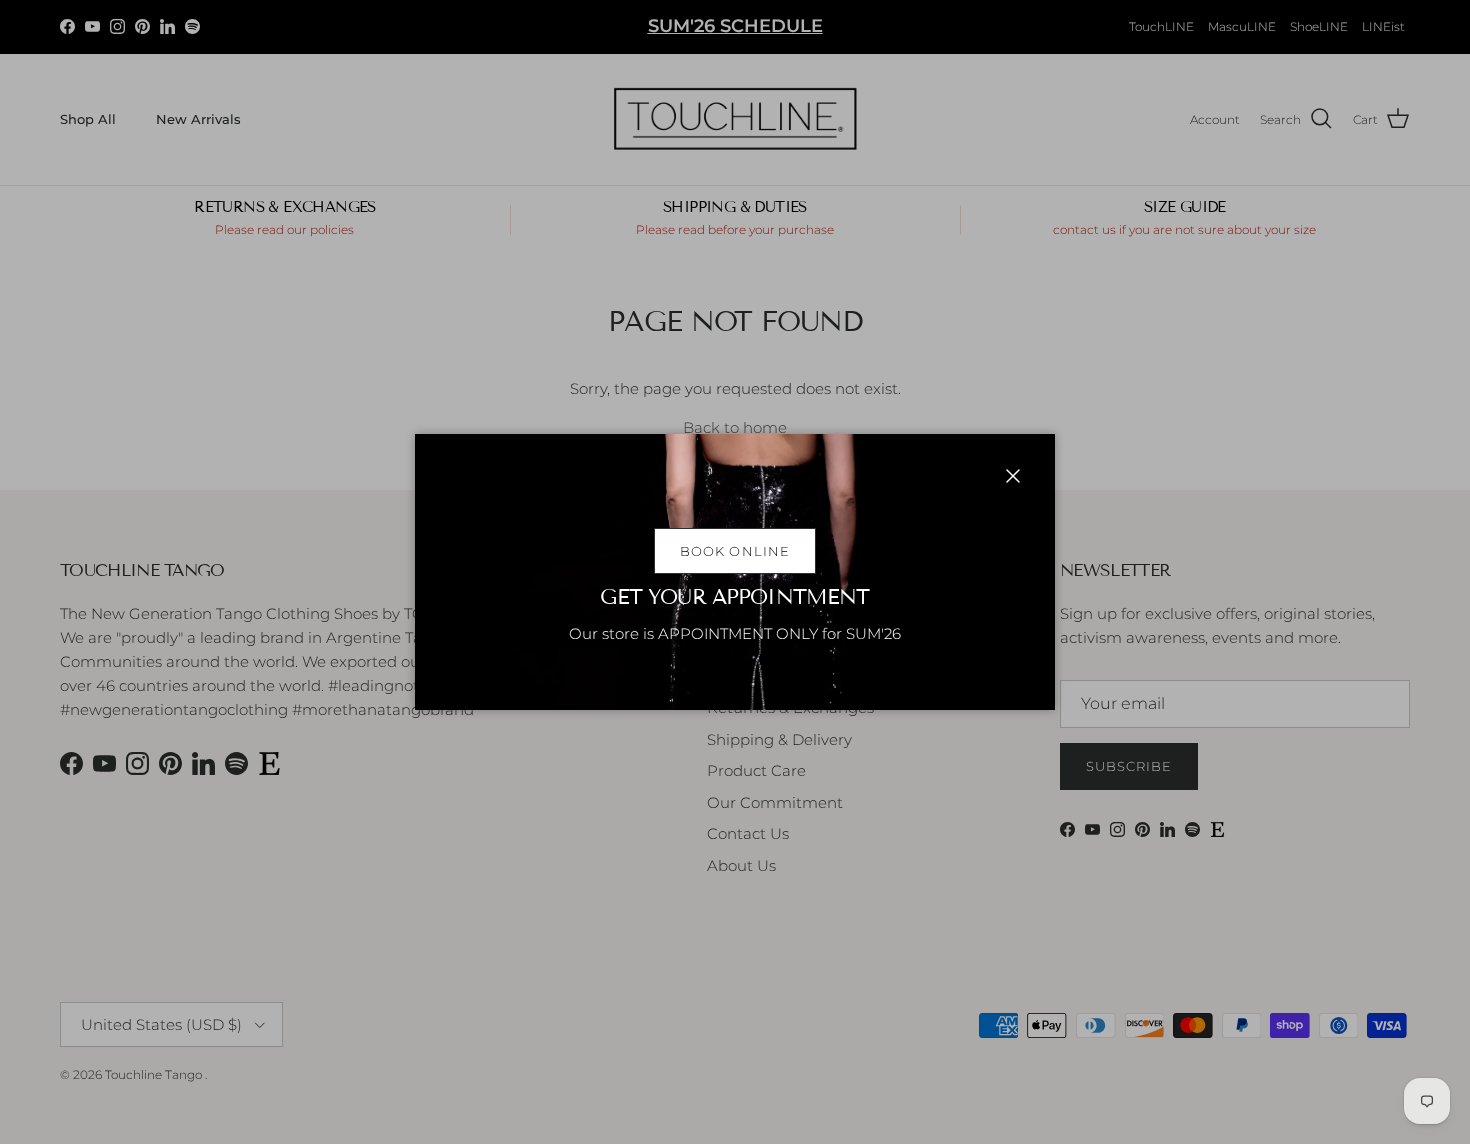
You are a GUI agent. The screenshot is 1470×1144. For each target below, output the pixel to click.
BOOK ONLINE (734, 551)
